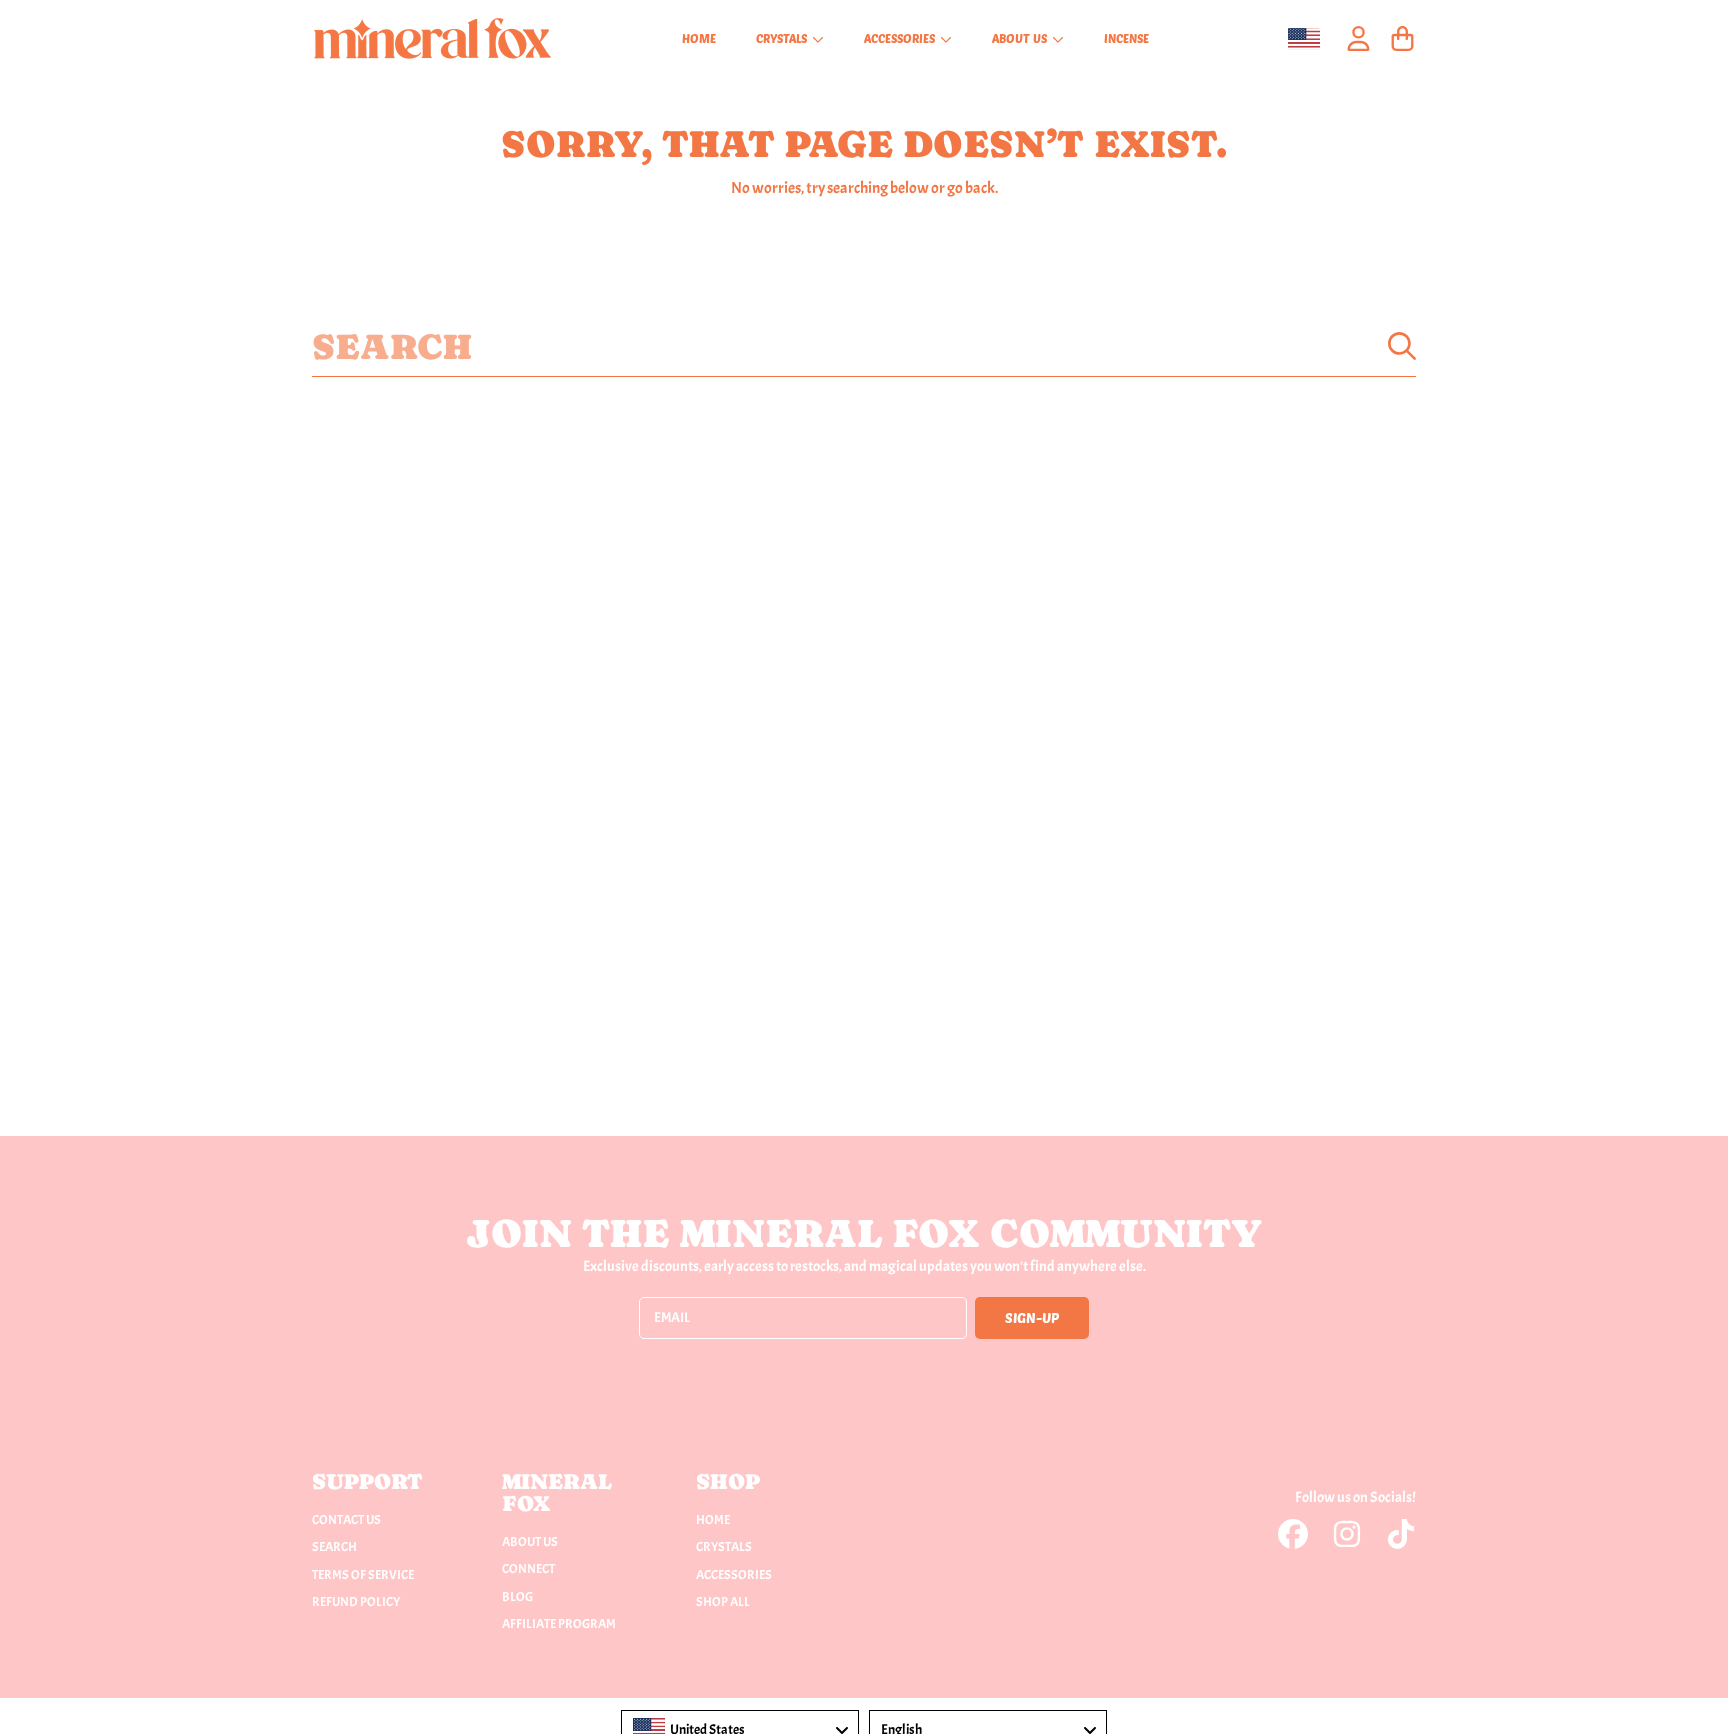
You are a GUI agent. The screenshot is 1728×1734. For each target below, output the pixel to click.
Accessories (901, 38)
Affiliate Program (559, 1624)
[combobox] (864, 346)
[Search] (1402, 346)
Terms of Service (363, 1575)
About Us (1021, 38)
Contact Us (346, 1520)
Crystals (783, 38)
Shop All (723, 1602)
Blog (517, 1597)
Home (713, 1520)
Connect (528, 1569)
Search (334, 1547)
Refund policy (356, 1602)
